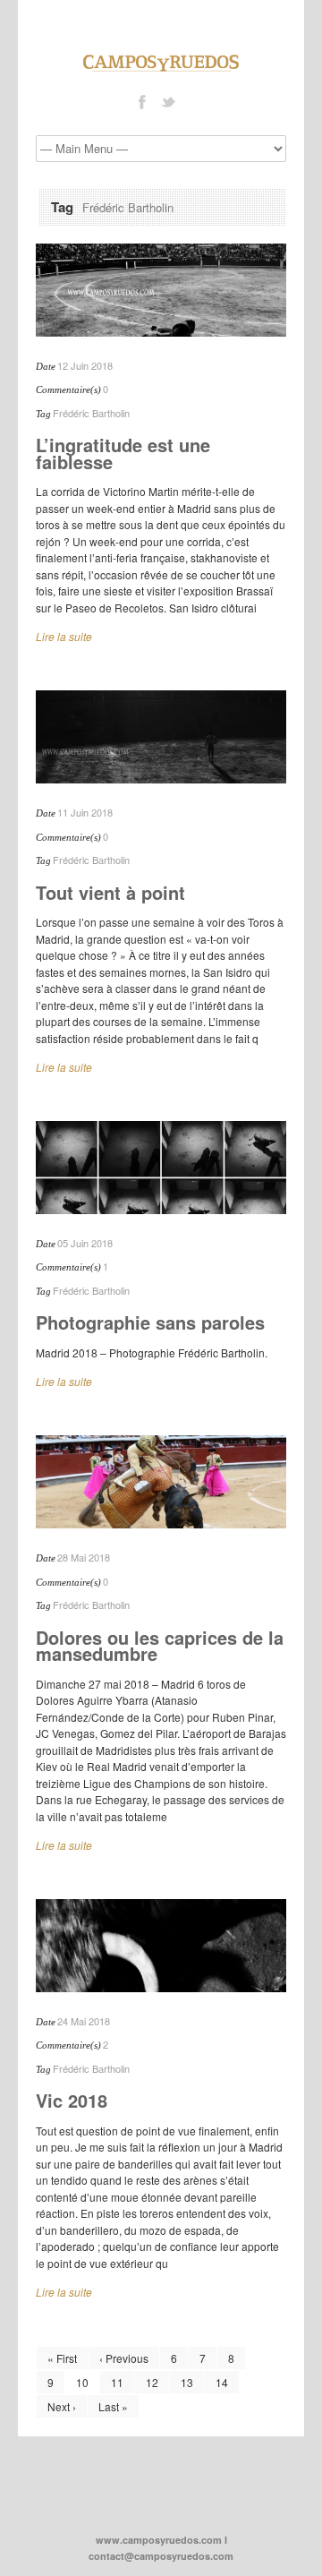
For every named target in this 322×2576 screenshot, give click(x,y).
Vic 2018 (72, 2100)
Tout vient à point (110, 892)
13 (187, 2382)
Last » (113, 2406)
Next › (62, 2406)
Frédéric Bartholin (91, 413)
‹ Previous (124, 2358)
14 (222, 2382)
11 (117, 2382)
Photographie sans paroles (150, 1322)
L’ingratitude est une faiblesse (123, 453)
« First (62, 2358)
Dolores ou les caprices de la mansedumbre (160, 1646)
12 (152, 2382)
